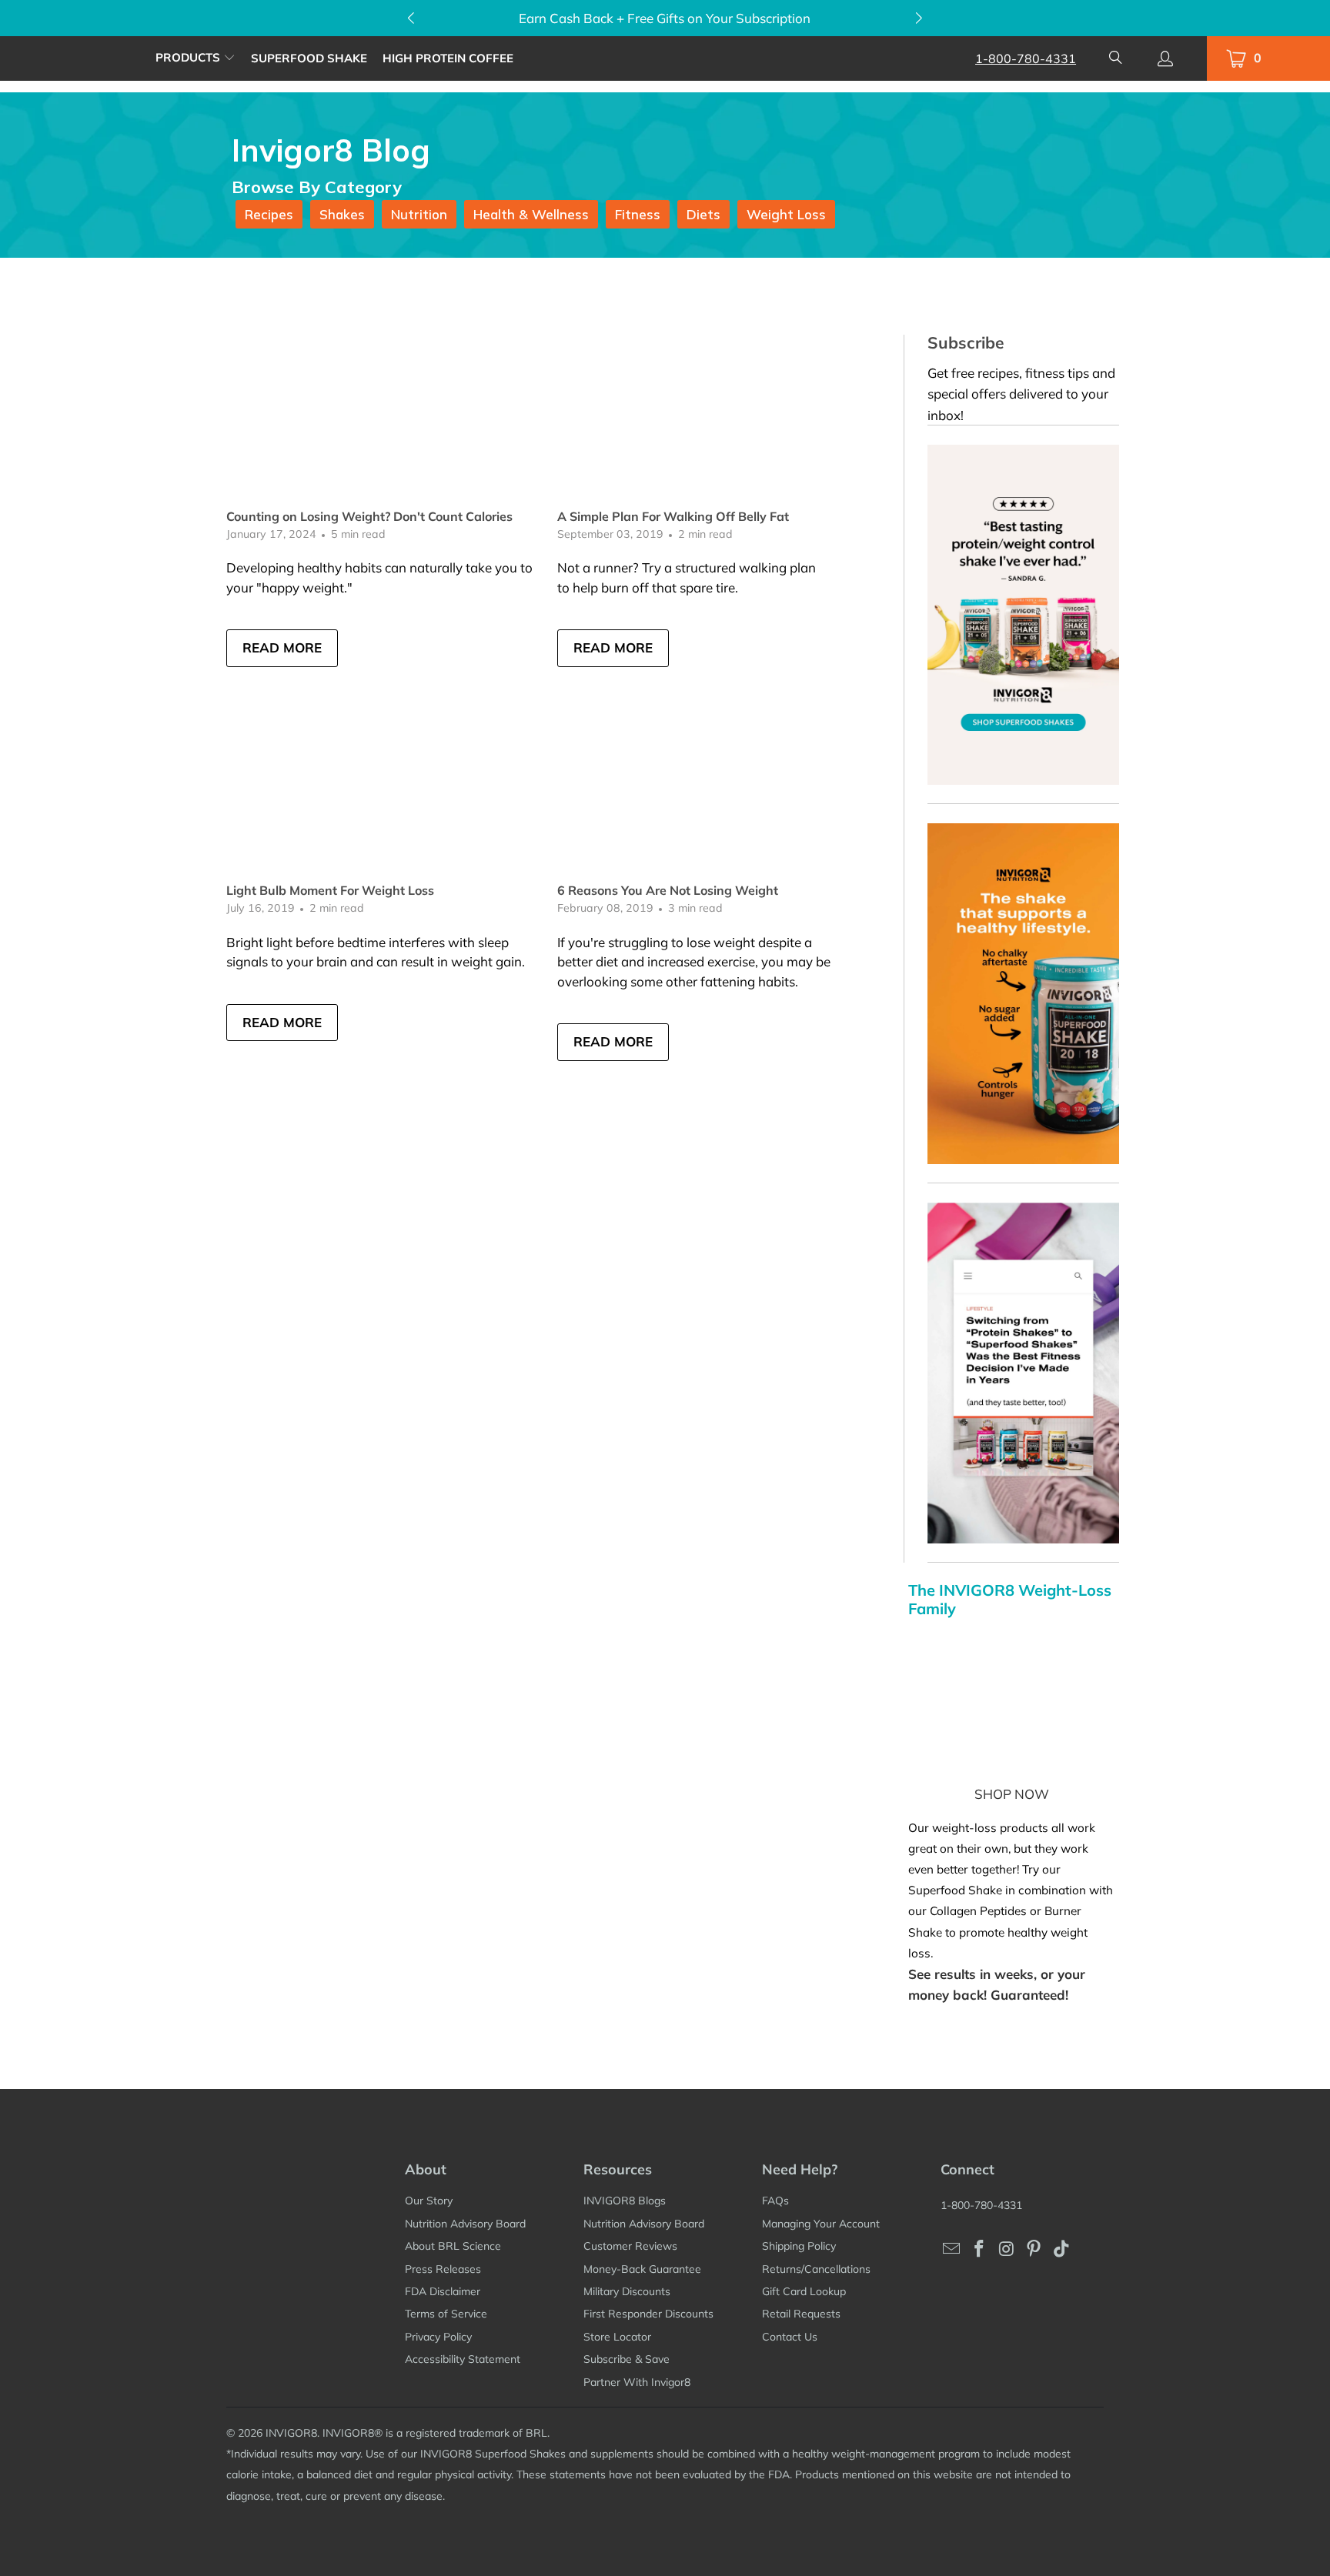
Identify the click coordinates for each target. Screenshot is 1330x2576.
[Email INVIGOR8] (952, 2249)
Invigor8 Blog (331, 150)
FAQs (775, 2201)
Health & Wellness (531, 214)
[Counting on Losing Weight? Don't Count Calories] (384, 422)
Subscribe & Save (627, 2359)
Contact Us (790, 2337)
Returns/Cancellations (816, 2269)
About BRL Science (453, 2246)
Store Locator (617, 2337)
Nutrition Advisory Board (465, 2224)
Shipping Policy (799, 2246)
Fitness (638, 214)
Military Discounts (627, 2291)
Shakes (342, 214)
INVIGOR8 (291, 2433)
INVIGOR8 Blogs (625, 2201)
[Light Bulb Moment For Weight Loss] (384, 797)
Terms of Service (446, 2314)
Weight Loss (786, 214)
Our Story (429, 2201)
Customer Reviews (630, 2246)
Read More (282, 647)
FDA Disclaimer (443, 2291)
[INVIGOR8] (78, 58)
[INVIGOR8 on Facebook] (980, 2249)
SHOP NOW (1012, 1794)
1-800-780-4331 (1026, 58)
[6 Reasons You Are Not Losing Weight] (715, 797)
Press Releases (443, 2269)
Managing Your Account (821, 2224)
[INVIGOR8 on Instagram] (1007, 2249)
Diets (703, 214)
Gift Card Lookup (804, 2291)
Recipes (269, 214)
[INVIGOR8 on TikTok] (1062, 2249)
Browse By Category (317, 187)
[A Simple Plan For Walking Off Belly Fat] (715, 422)
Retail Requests (801, 2314)
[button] (195, 58)
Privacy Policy (438, 2337)
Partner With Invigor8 (637, 2382)
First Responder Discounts (648, 2314)
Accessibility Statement (463, 2359)
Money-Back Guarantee (642, 2269)
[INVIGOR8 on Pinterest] (1034, 2249)
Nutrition (419, 214)
